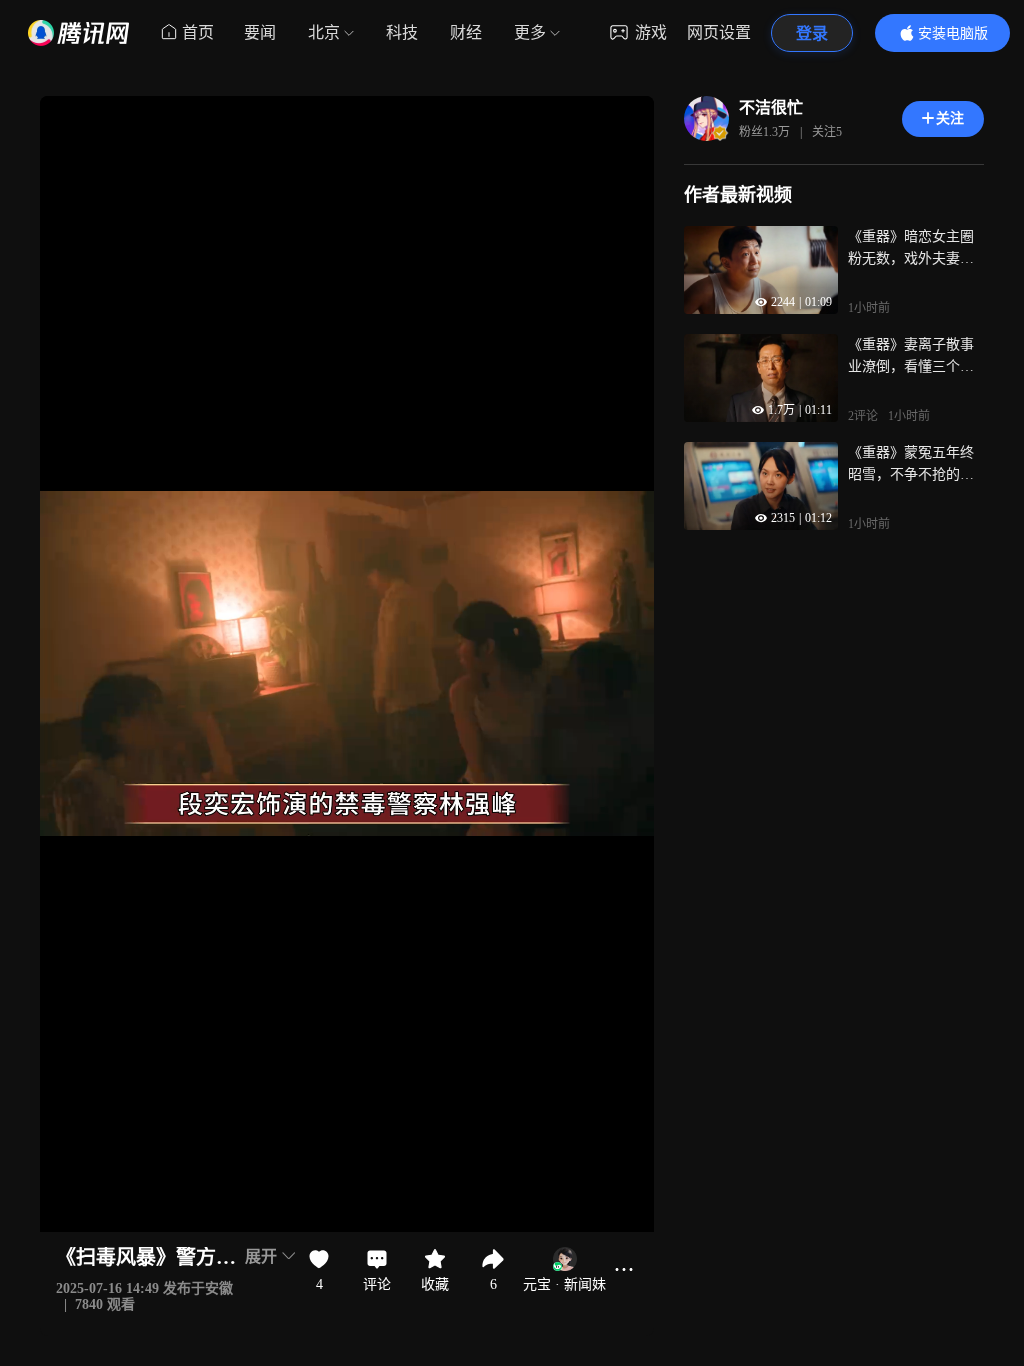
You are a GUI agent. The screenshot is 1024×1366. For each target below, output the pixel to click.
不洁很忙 (771, 107)
